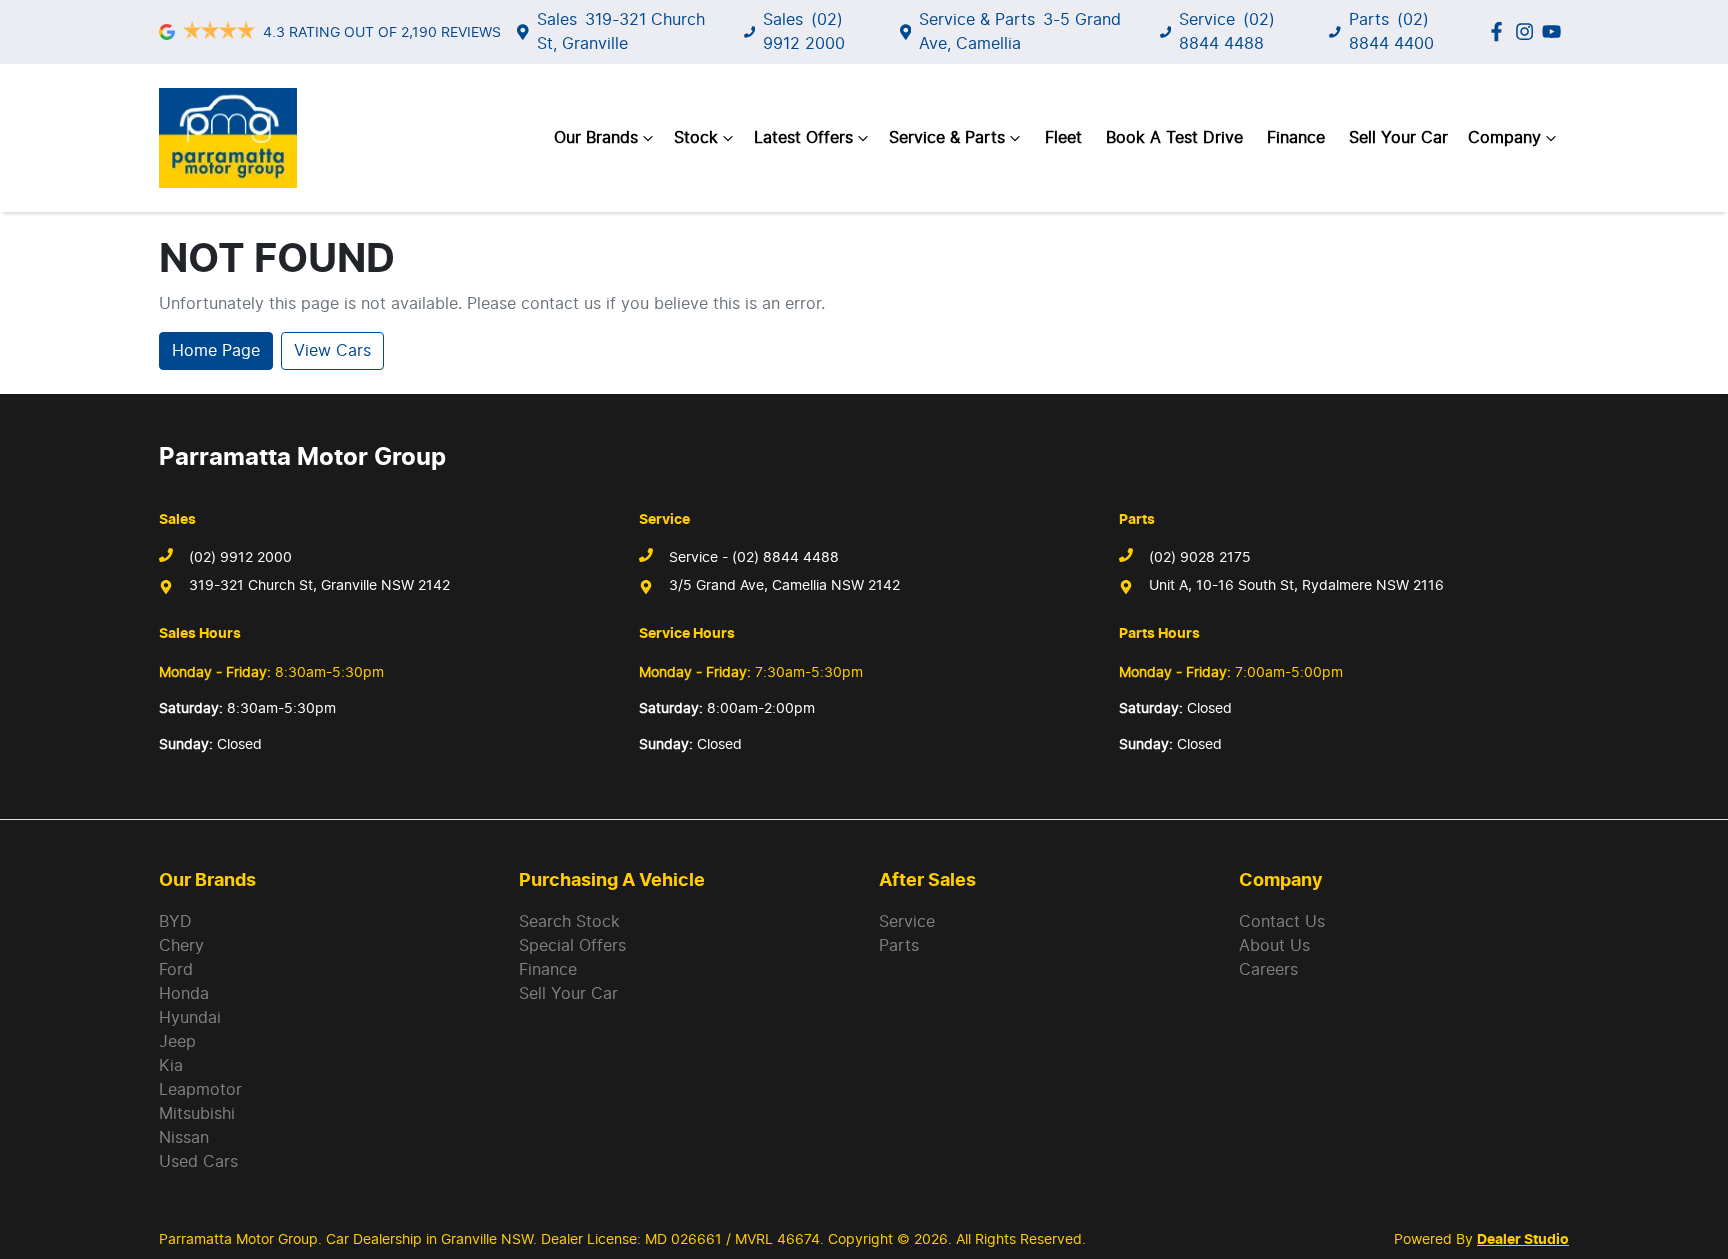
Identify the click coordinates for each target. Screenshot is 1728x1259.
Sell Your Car (1398, 138)
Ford (176, 970)
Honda (184, 994)
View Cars (332, 351)
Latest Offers (803, 138)
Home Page (216, 351)
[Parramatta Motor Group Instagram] (1528, 31)
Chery (181, 946)
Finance (1296, 138)
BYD (175, 922)
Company (1504, 138)
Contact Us (1282, 922)
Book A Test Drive (1174, 138)
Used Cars (198, 1162)
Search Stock (569, 922)
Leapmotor (200, 1090)
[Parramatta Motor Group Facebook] (1500, 31)
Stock (696, 138)
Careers (1268, 970)
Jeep (177, 1042)
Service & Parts (947, 138)
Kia (171, 1066)
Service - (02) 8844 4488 (754, 558)
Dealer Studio (1523, 1240)
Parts (899, 946)
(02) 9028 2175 (1200, 558)
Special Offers (572, 946)
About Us (1274, 946)
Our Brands (596, 138)
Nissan (184, 1138)
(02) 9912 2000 (240, 558)
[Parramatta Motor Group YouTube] (1555, 31)
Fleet (1063, 138)
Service (907, 922)
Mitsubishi (197, 1114)
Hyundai (190, 1018)
